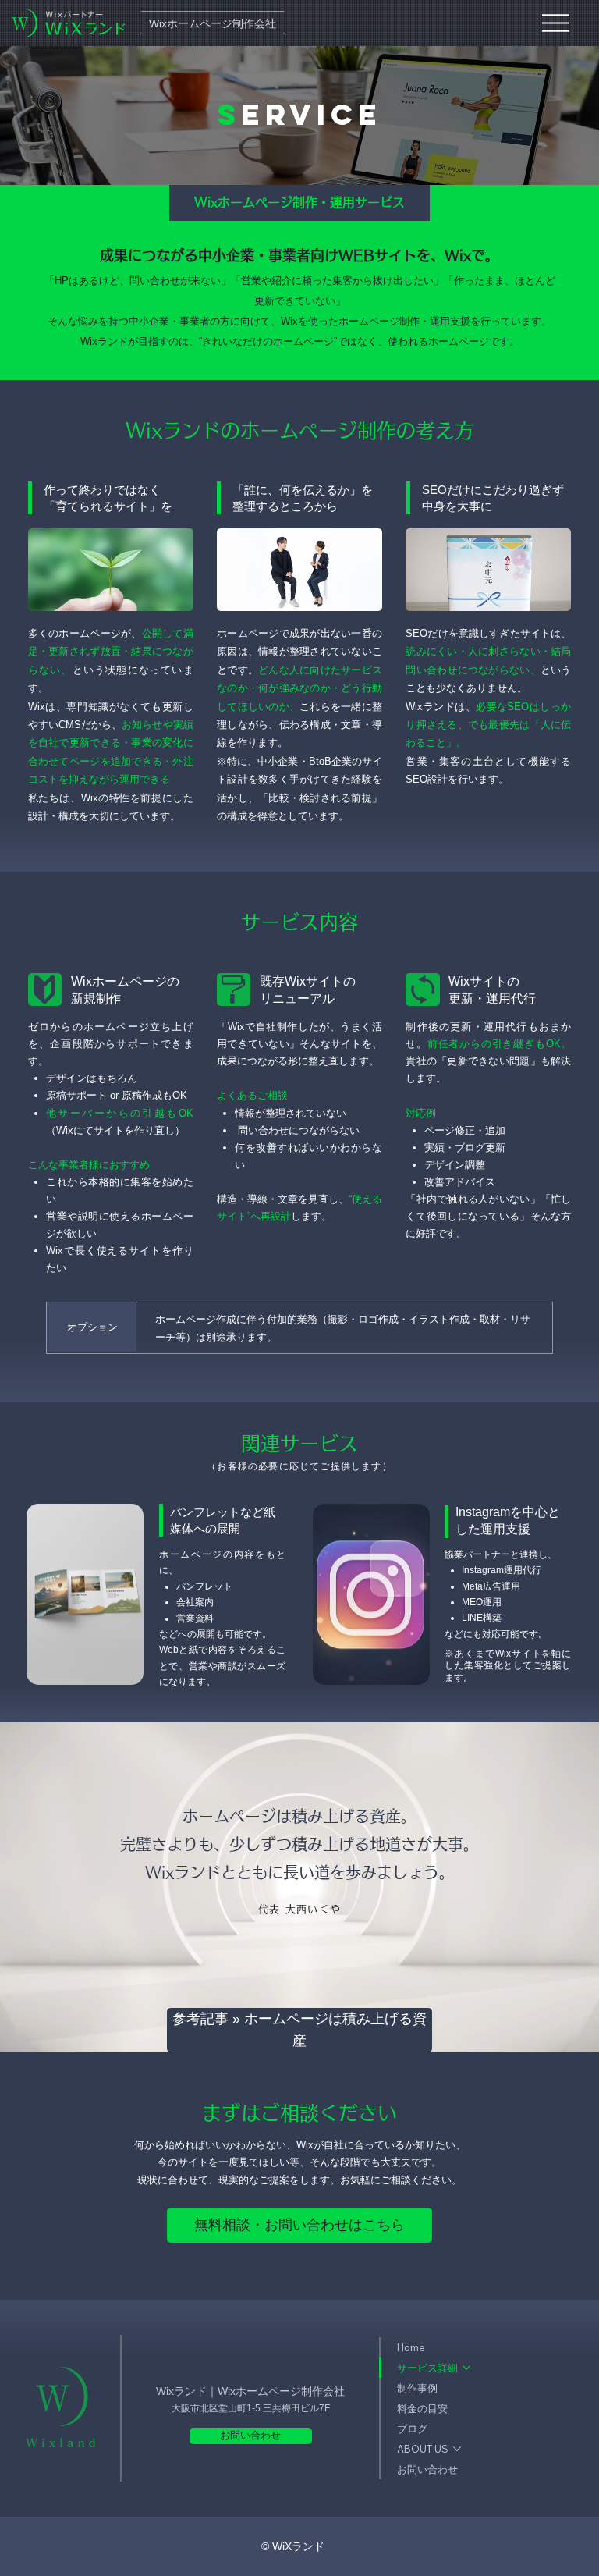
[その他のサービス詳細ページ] (466, 2368)
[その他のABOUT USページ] (457, 2449)
